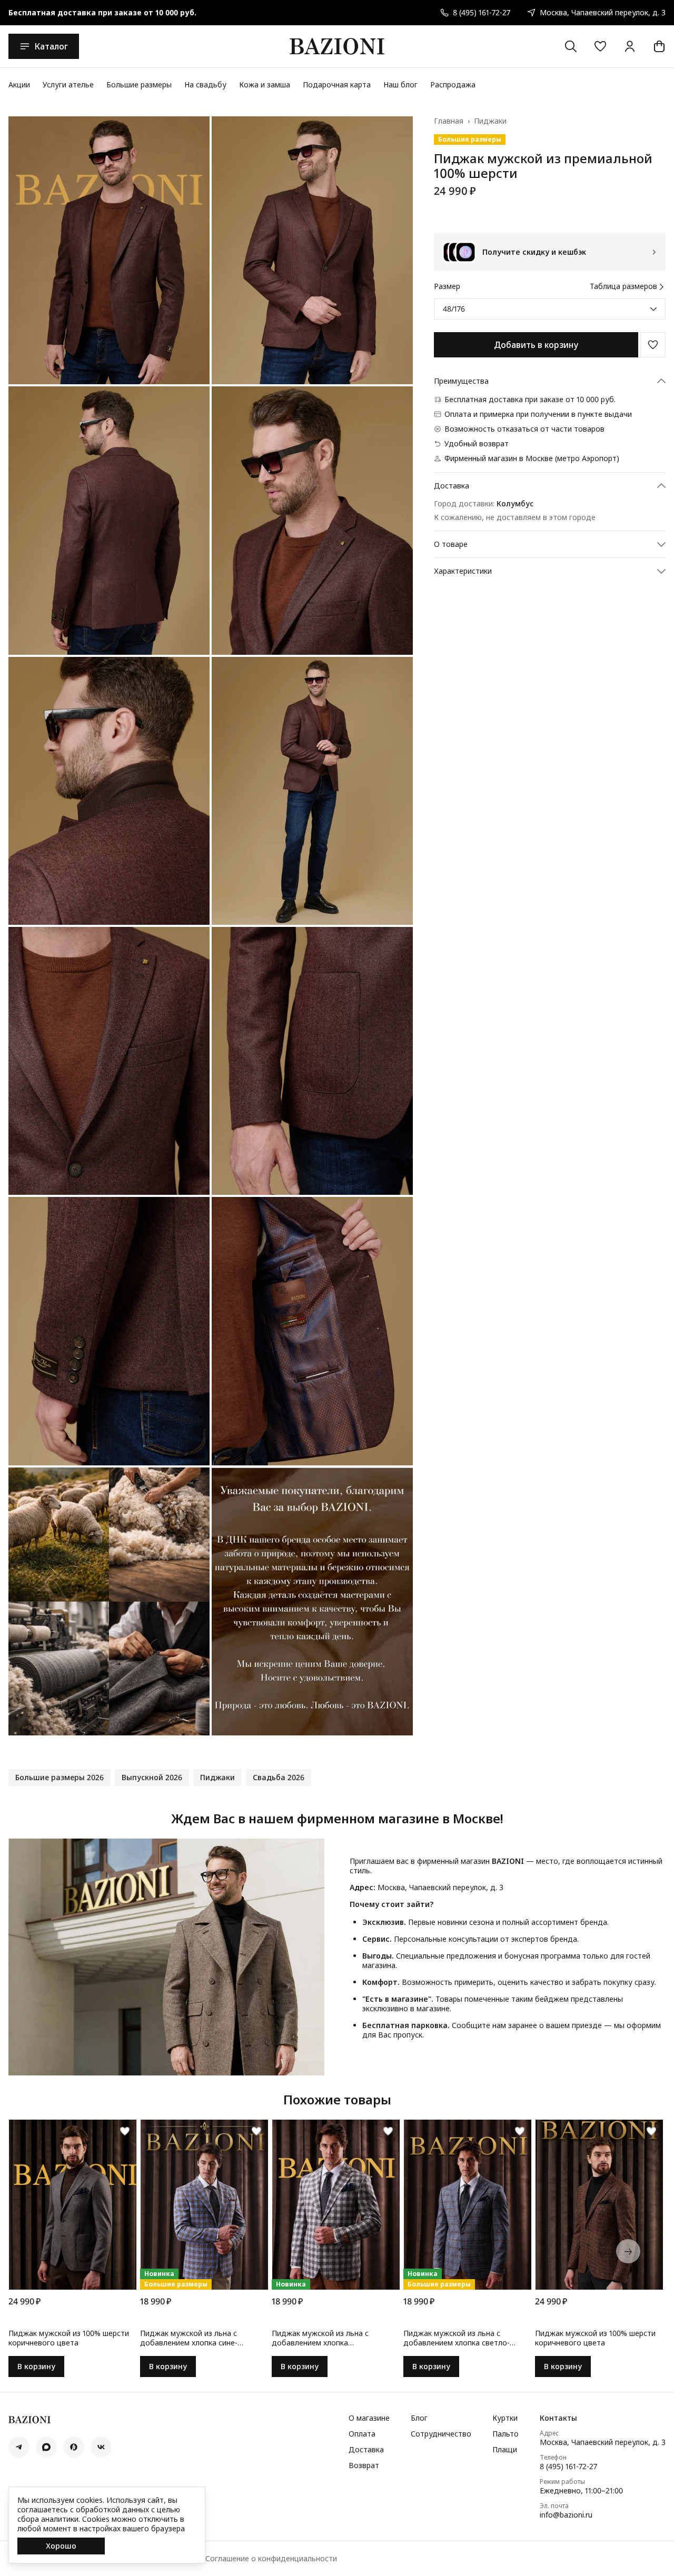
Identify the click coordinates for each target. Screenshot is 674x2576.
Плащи (505, 2450)
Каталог (51, 46)
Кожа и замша (265, 84)
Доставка (366, 2450)
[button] (600, 46)
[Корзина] (659, 46)
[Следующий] (628, 2251)
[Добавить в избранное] (653, 345)
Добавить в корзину (536, 345)
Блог (419, 2418)
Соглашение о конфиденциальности (271, 2559)
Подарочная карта (337, 84)
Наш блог (400, 84)
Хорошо (61, 2546)
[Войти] (630, 46)
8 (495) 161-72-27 (568, 2467)
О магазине (369, 2418)
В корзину (36, 2366)
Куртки (505, 2418)
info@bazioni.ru (566, 2515)
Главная (449, 121)
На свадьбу (205, 84)
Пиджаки (490, 121)
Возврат (364, 2465)
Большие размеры (139, 84)
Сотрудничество (441, 2434)
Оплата (362, 2434)
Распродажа (453, 84)
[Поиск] (571, 46)
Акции (19, 84)
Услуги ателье (68, 84)
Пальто (506, 2434)
